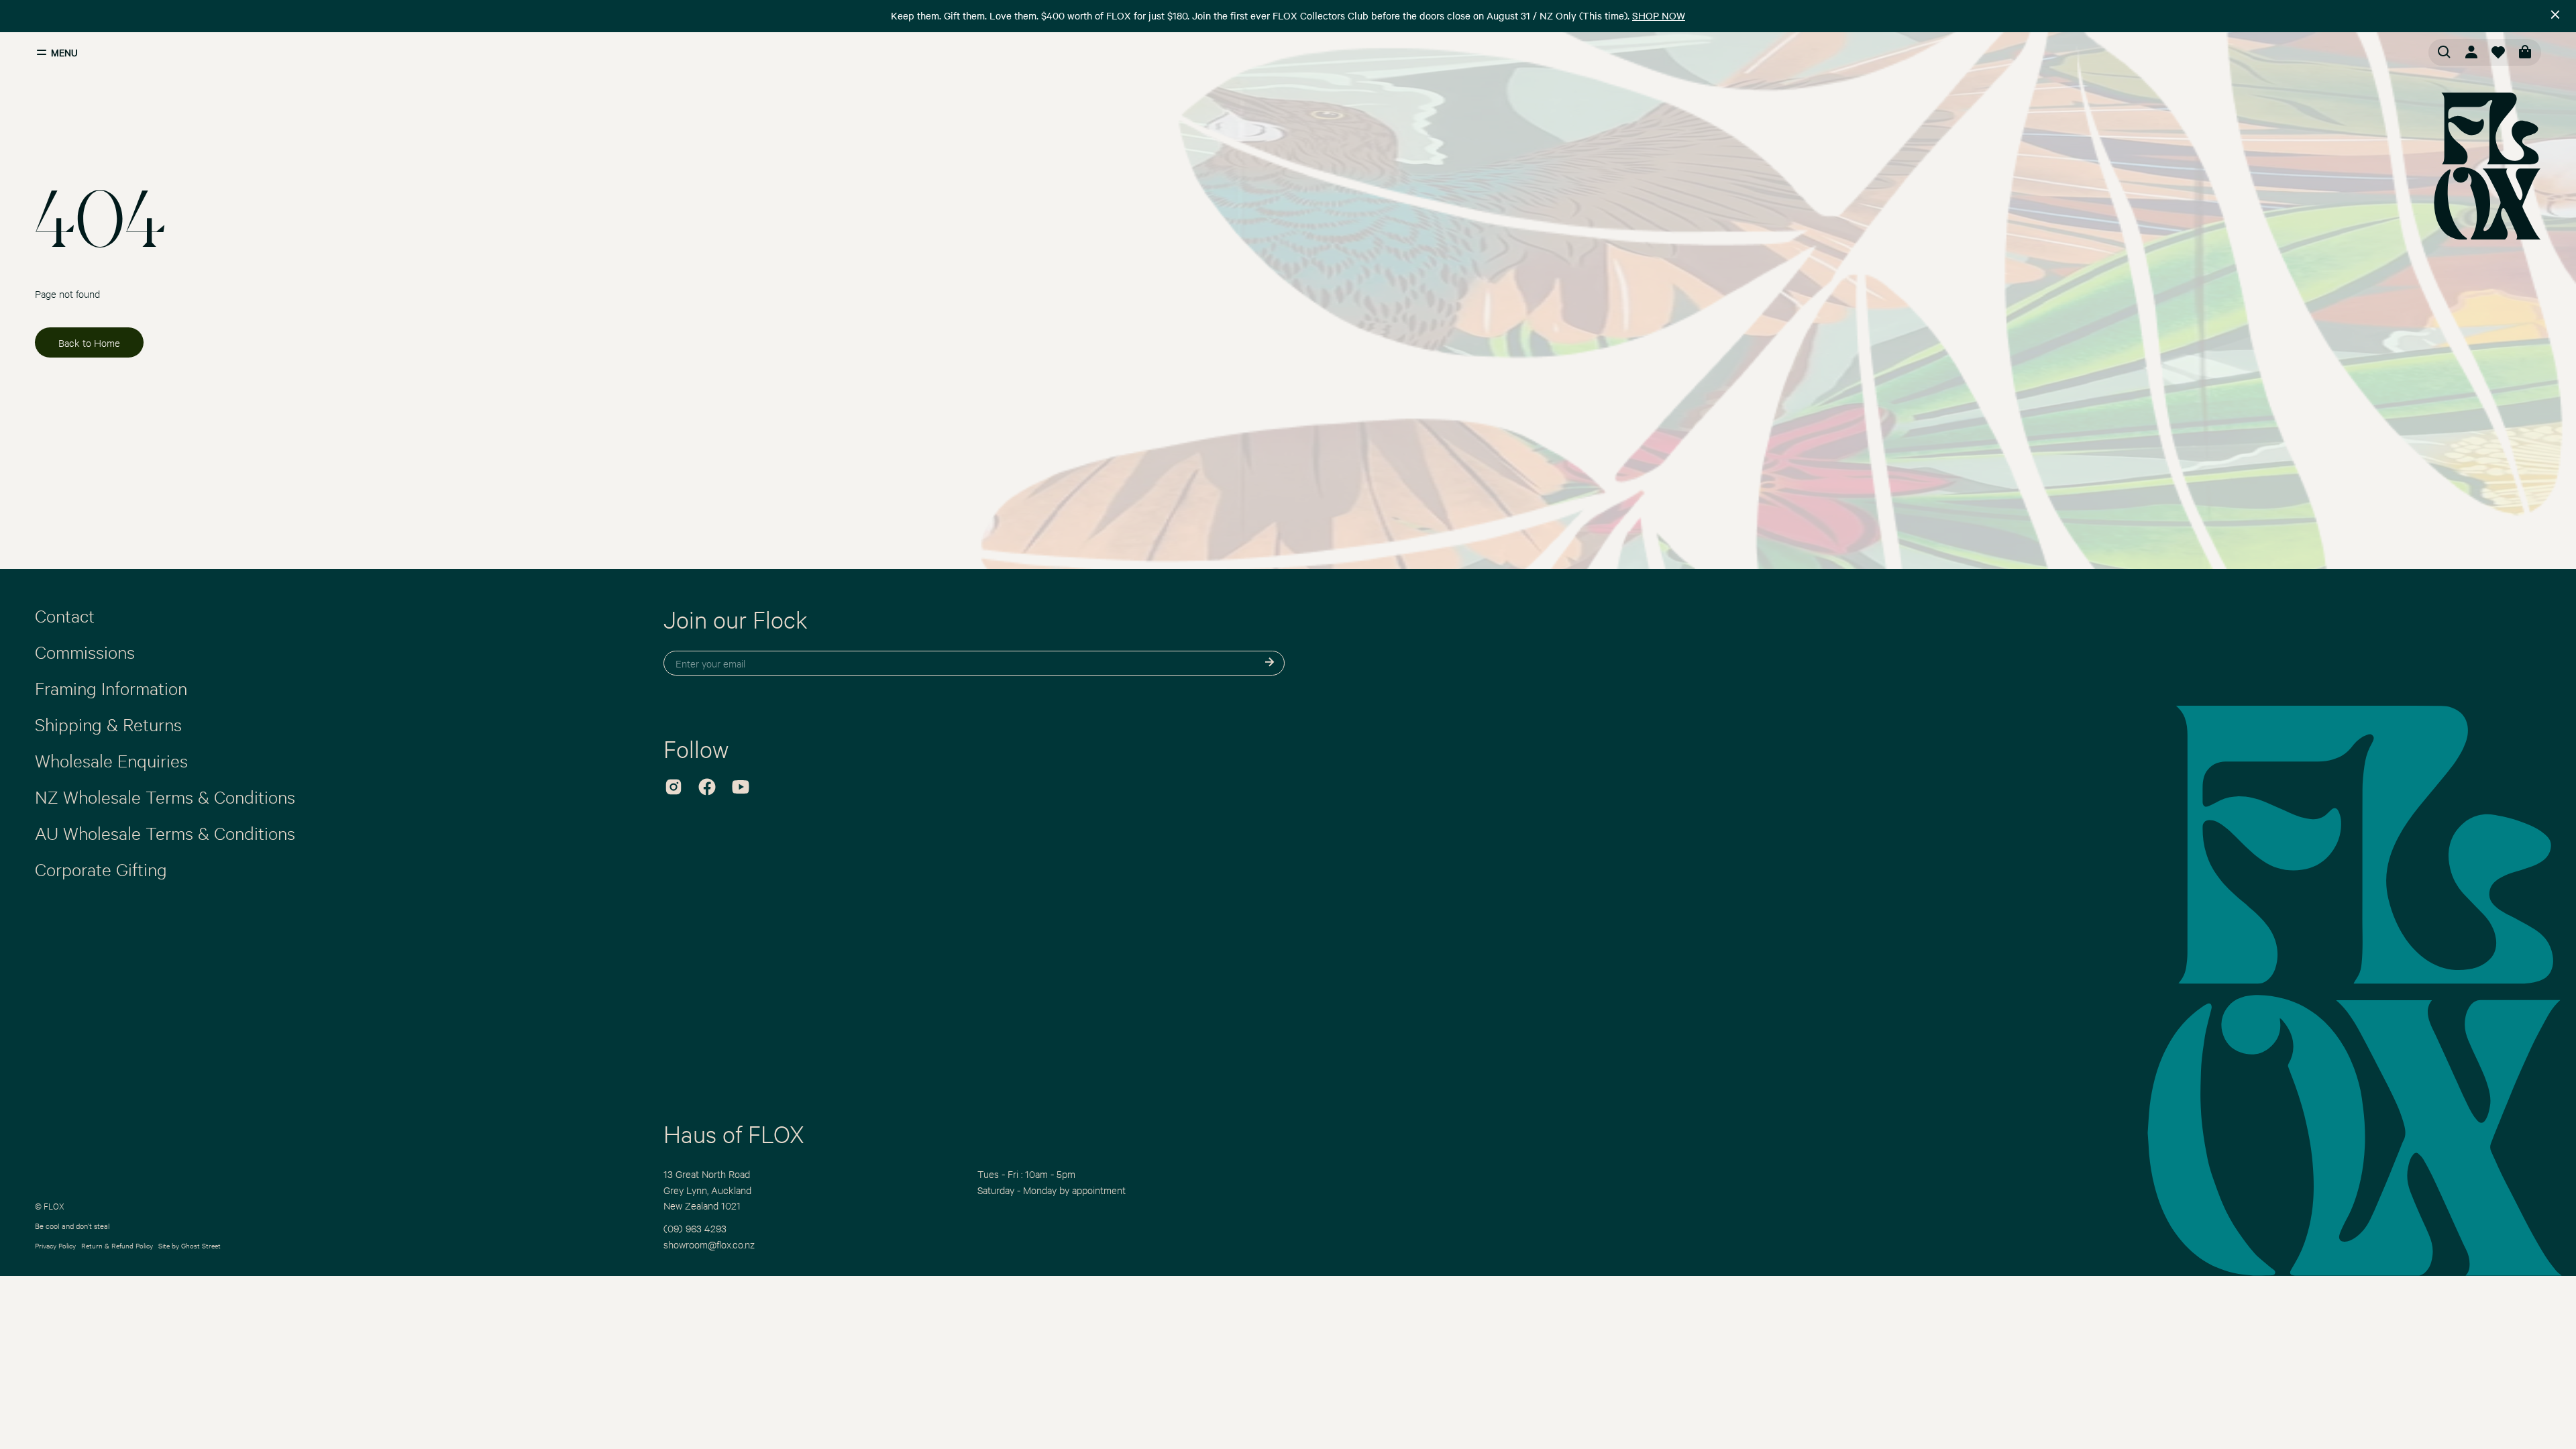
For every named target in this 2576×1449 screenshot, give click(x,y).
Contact (65, 615)
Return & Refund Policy (117, 1245)
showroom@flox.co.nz (709, 1244)
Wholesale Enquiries (111, 760)
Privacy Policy (55, 1245)
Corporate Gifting (101, 869)
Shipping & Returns (108, 724)
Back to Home (89, 342)
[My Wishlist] (2498, 52)
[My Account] (2471, 52)
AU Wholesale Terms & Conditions (165, 833)
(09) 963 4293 (695, 1228)
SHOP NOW (1659, 15)
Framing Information (111, 688)
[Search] (2445, 52)
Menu (64, 52)
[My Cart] (2525, 52)
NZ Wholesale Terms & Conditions (165, 796)
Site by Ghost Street (190, 1245)
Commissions (85, 651)
